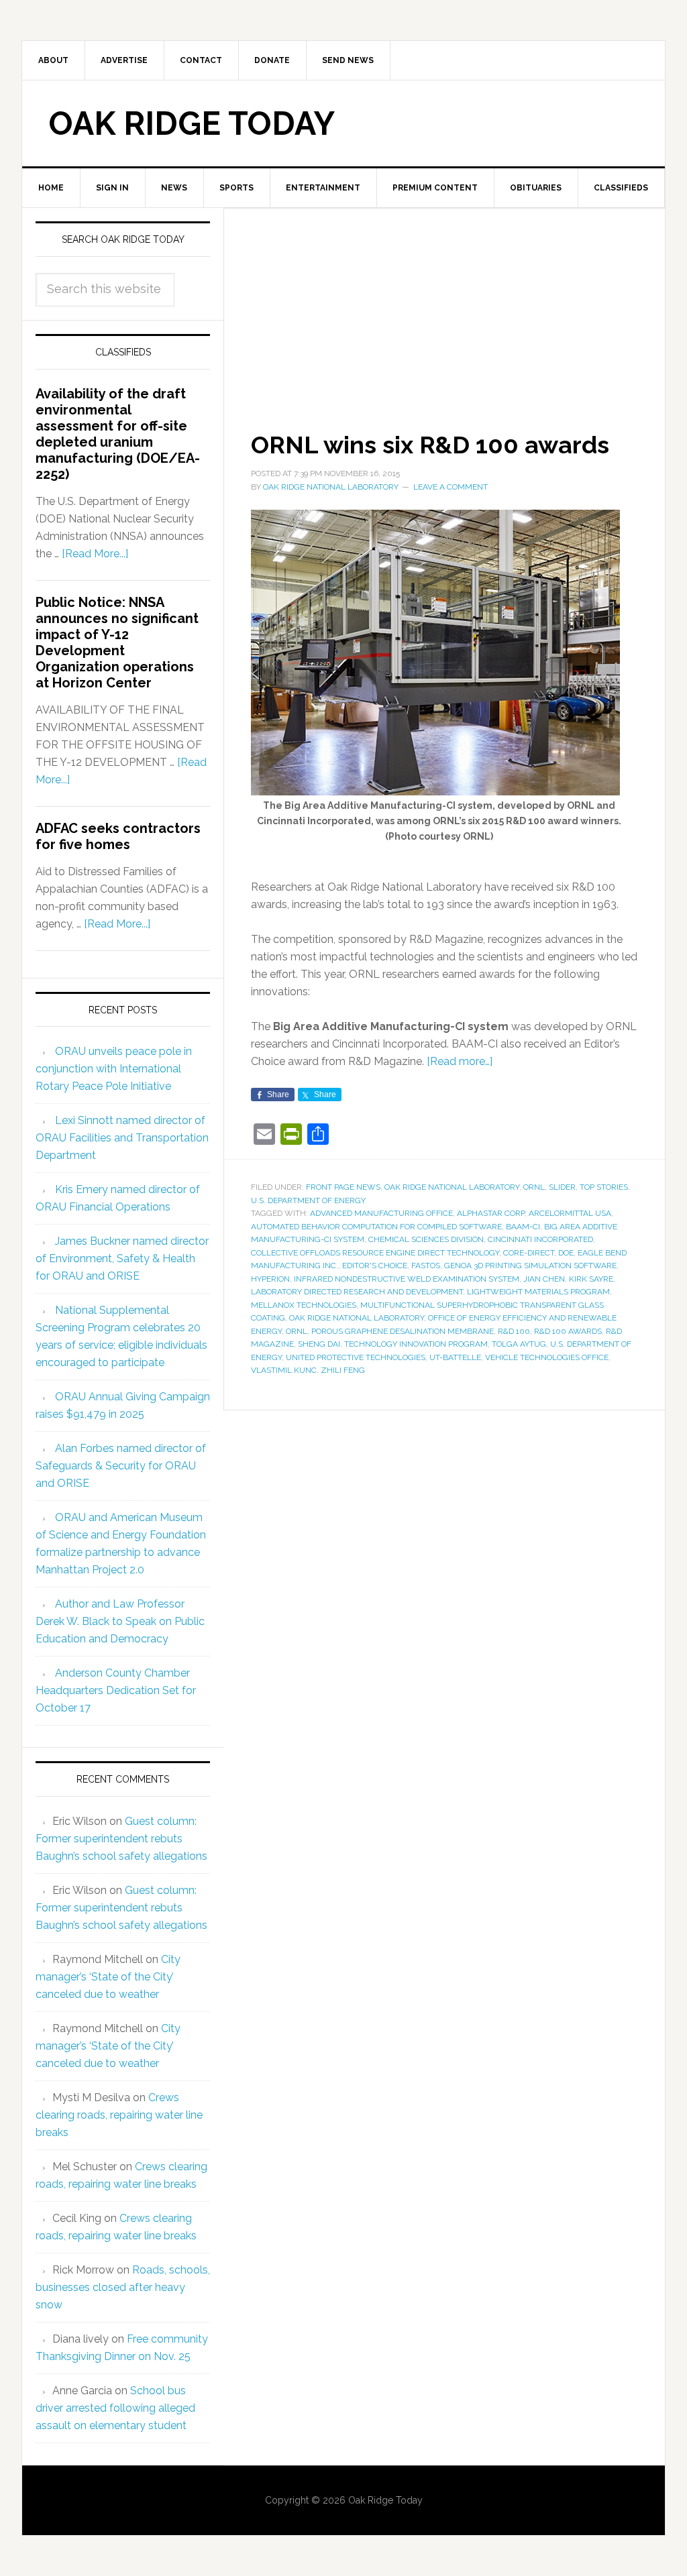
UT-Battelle (455, 1357)
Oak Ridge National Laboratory (452, 1187)
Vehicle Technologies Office (547, 1357)
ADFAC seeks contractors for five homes (118, 836)
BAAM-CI (523, 1227)
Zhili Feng (343, 1370)
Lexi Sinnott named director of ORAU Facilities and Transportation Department (122, 1138)
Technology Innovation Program (416, 1344)
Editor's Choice (375, 1266)
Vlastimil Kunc (284, 1370)
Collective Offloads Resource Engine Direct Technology (375, 1253)
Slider (562, 1187)
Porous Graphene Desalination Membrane (403, 1331)
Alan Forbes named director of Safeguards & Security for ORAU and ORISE (121, 1466)
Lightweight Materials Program (538, 1292)
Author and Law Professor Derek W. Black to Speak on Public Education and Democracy (120, 1621)
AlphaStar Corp (491, 1213)
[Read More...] (95, 554)
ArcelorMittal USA (570, 1213)
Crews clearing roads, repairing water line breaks (119, 2115)
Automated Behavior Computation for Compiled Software (376, 1227)
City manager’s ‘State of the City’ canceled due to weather (108, 1977)
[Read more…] (460, 1061)
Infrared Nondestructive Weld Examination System (407, 1279)
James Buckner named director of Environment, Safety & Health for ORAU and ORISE (122, 1258)
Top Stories (604, 1187)
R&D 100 (514, 1331)
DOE (566, 1253)
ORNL (534, 1187)
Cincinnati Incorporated (540, 1239)
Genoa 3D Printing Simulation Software (530, 1266)
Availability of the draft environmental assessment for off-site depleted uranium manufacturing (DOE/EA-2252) (118, 434)
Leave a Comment (451, 487)
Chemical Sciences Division (426, 1239)
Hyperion (270, 1279)
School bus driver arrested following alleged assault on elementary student (115, 2408)
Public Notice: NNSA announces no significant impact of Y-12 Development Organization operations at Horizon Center (117, 642)
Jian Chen (544, 1279)
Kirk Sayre (591, 1279)
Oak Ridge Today (192, 123)
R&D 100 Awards (568, 1331)
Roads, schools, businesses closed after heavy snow (123, 2287)
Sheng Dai (319, 1344)
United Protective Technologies (356, 1357)
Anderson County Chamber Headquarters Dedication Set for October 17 (116, 1690)
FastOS (426, 1266)
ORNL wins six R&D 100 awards (430, 445)
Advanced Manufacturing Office (381, 1213)
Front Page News (343, 1187)
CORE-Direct (529, 1253)
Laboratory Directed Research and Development (357, 1292)
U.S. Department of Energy (308, 1200)
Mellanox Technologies (304, 1305)
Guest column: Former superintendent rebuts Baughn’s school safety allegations (121, 1839)
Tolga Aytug (519, 1344)
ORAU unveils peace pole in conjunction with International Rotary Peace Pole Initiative (114, 1069)
